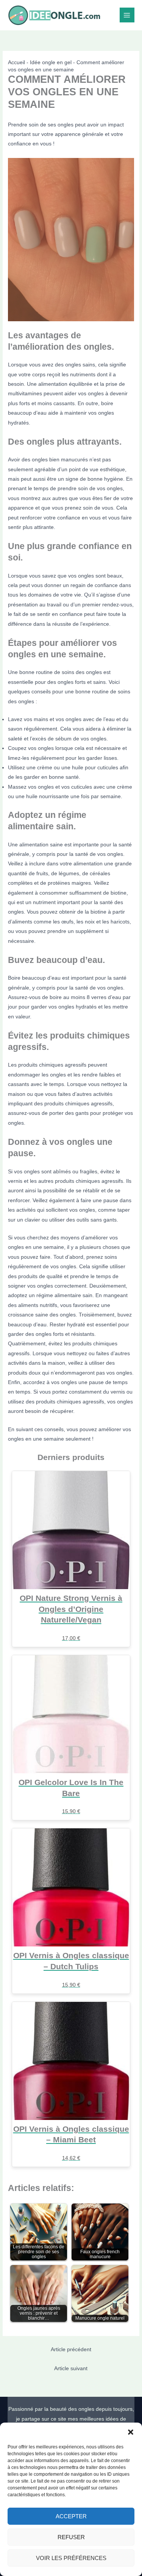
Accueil (16, 62)
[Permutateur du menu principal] (127, 15)
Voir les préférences (71, 2558)
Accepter (71, 2516)
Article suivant (71, 2368)
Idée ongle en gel (51, 62)
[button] (131, 2432)
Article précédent (71, 2349)
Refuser (71, 2537)
